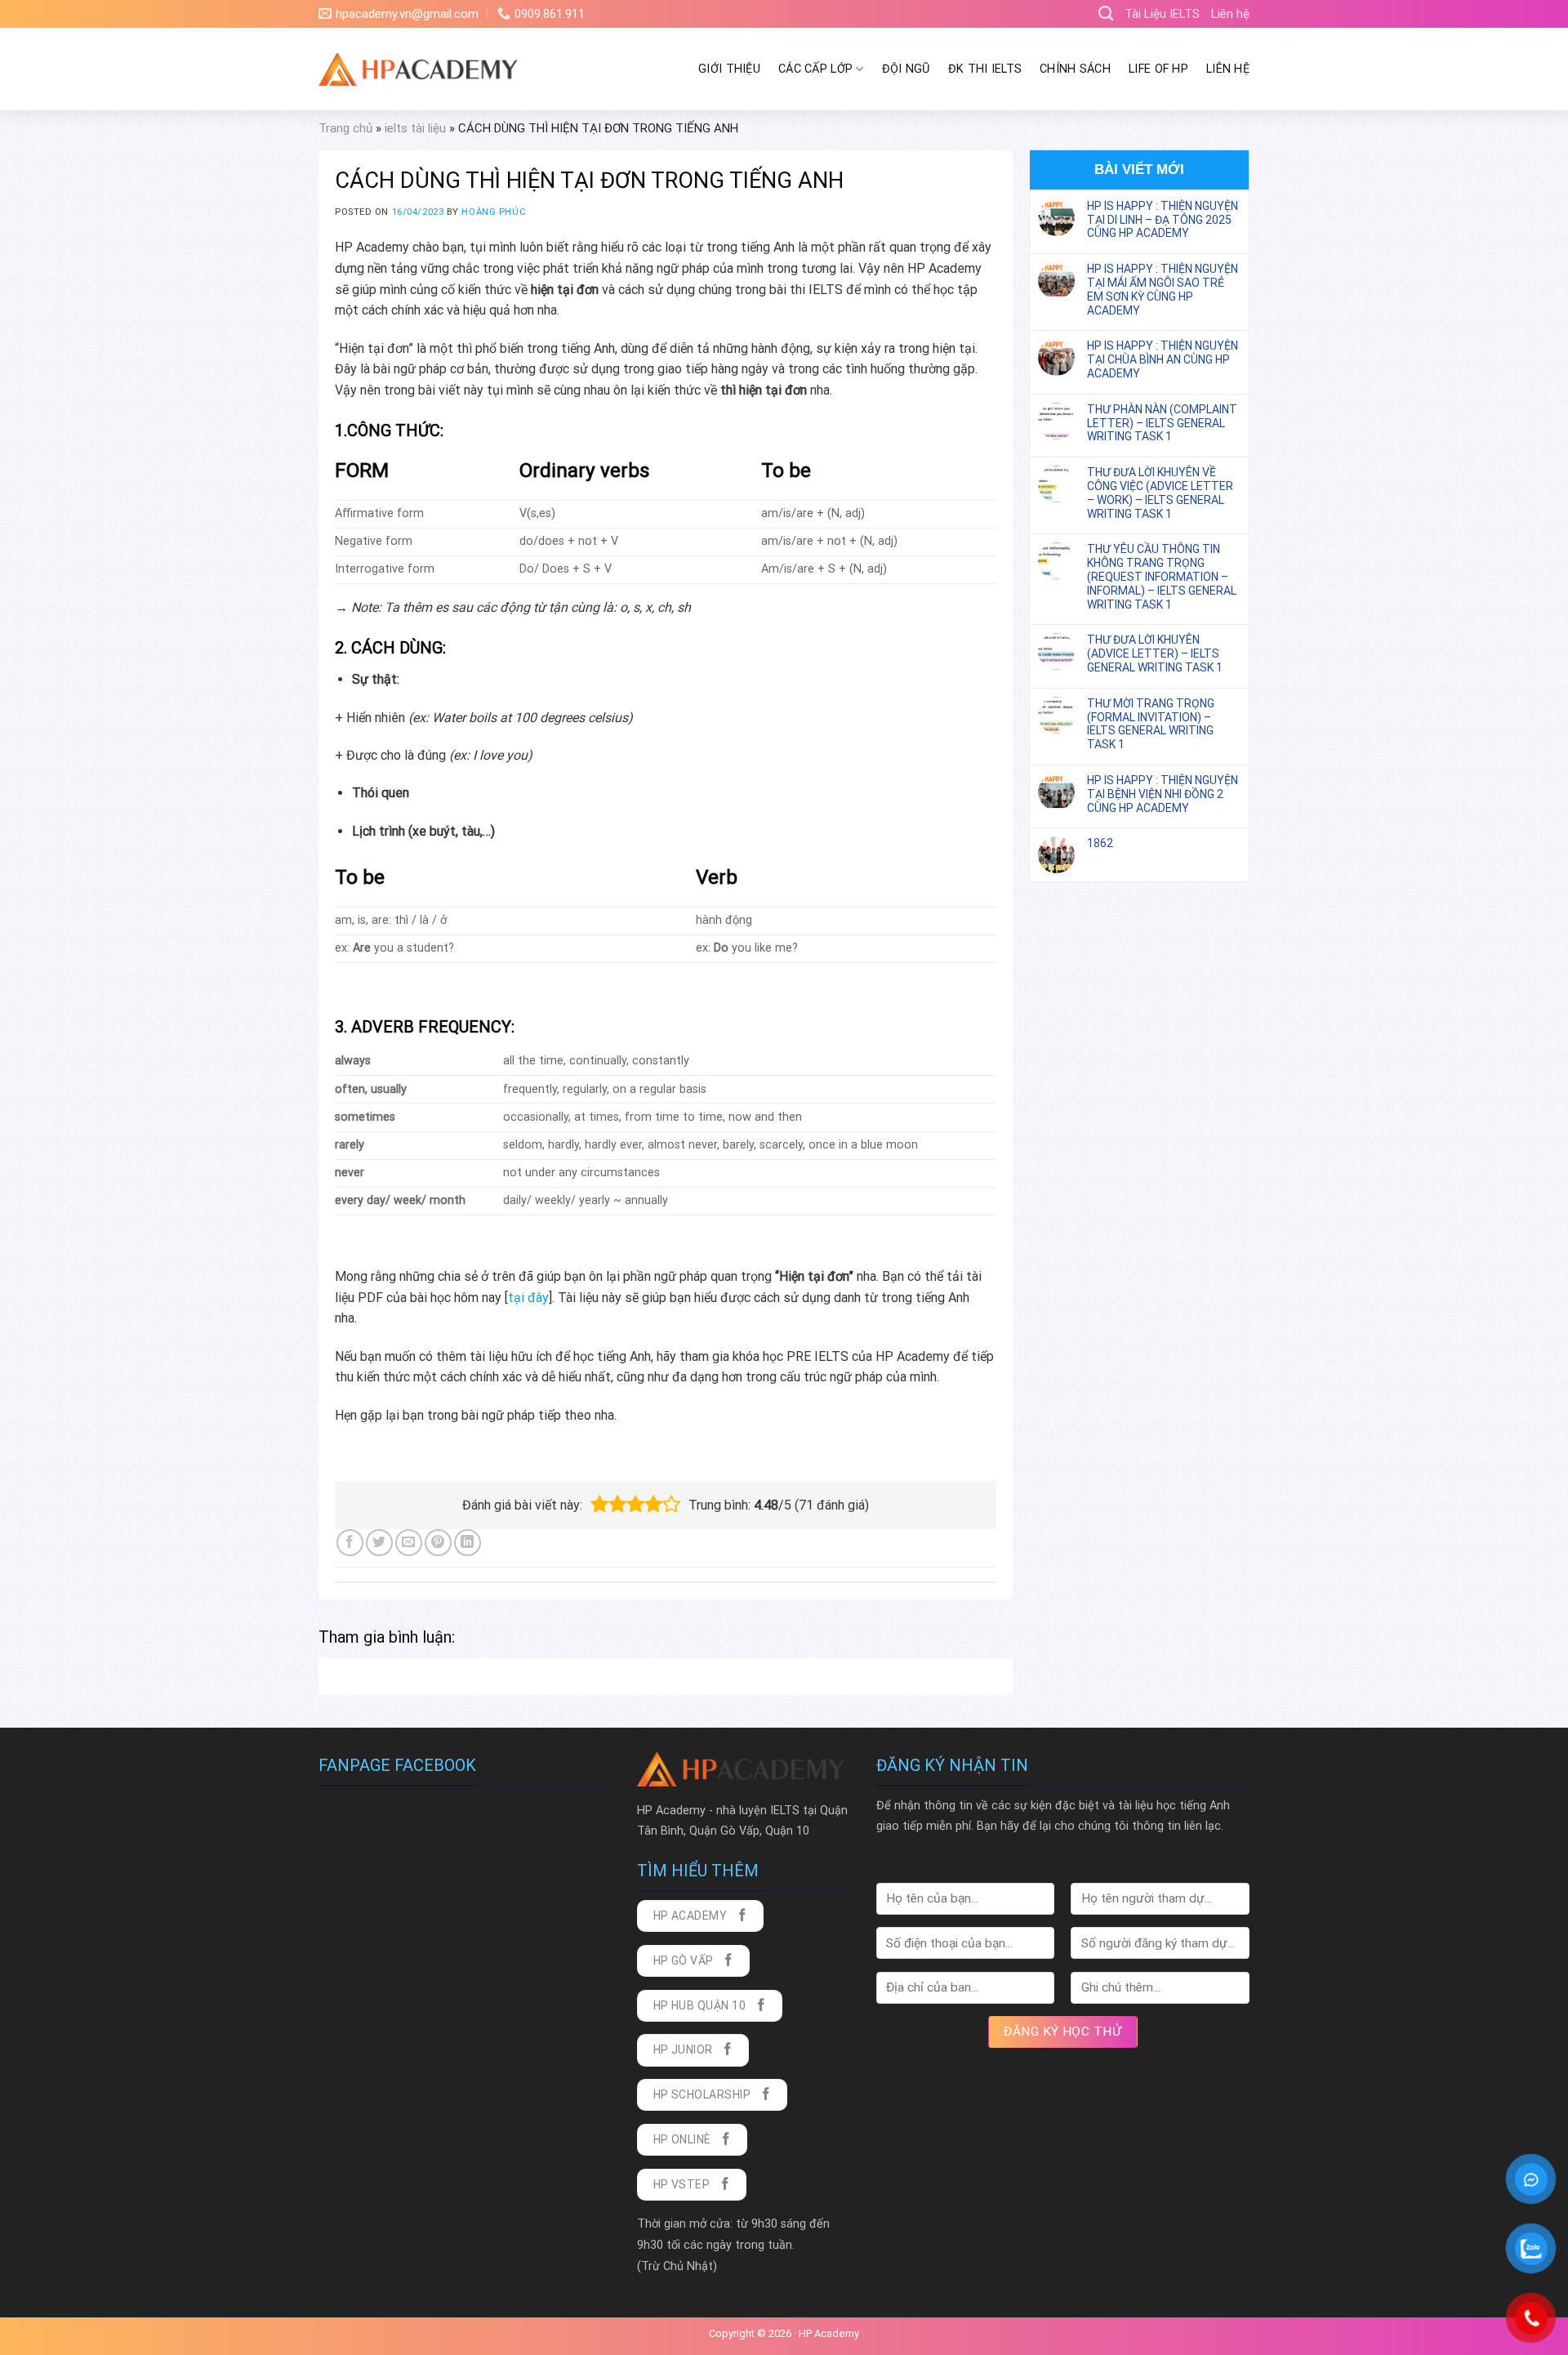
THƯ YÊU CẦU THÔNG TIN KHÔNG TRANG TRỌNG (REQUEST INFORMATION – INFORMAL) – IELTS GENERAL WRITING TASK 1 (1162, 576)
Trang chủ (345, 128)
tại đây (528, 1298)
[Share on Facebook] (350, 1543)
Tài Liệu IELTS (1162, 14)
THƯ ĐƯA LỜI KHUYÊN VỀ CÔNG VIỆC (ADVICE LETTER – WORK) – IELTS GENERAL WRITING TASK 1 (1160, 493)
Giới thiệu (729, 69)
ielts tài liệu (415, 128)
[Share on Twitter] (379, 1543)
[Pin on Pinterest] (438, 1543)
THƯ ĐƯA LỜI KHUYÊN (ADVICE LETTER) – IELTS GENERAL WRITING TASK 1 (1155, 653)
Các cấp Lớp (815, 69)
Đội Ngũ (906, 69)
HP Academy (829, 2333)
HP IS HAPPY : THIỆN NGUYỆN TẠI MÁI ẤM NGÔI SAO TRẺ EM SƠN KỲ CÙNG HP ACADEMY (1163, 289)
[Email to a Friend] (409, 1543)
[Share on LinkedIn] (468, 1543)
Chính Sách (1075, 69)
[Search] (1106, 14)
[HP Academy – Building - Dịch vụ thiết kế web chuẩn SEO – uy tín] (420, 69)
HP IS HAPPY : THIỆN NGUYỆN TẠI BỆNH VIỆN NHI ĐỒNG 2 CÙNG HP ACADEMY (1163, 794)
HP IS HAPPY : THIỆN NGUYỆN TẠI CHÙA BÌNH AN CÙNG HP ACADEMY (1163, 359)
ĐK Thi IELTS (985, 69)
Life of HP (1158, 69)
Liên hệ (1230, 14)
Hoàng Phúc (494, 212)
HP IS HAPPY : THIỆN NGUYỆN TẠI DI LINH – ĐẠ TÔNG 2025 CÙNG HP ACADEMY (1163, 220)
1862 (1100, 843)
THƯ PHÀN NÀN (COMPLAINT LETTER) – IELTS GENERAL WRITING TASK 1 (1162, 423)
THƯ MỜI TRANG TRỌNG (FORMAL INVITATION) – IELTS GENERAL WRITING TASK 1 (1151, 724)
